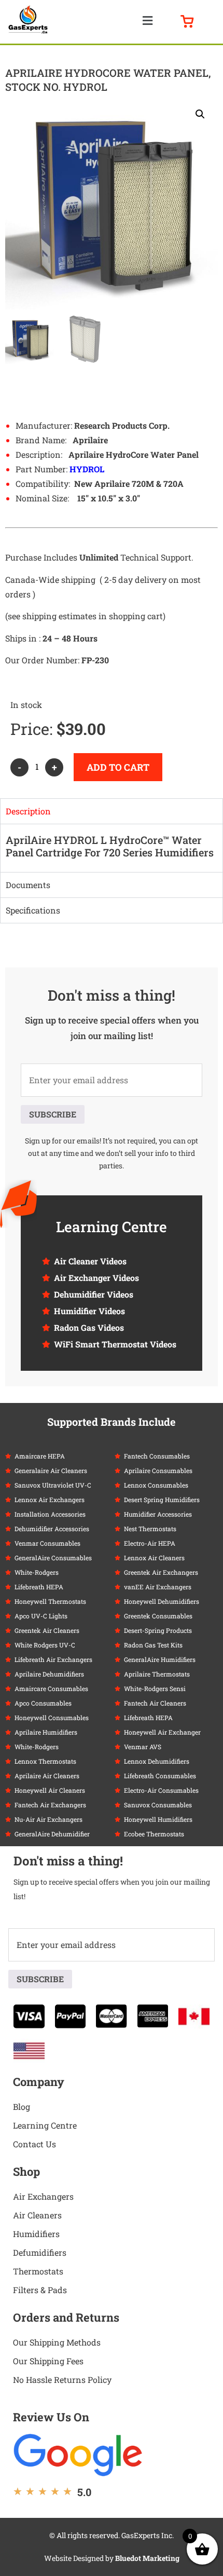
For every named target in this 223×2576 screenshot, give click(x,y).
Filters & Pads (40, 2290)
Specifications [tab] (33, 910)
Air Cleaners (37, 2215)
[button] (147, 21)
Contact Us (34, 2144)
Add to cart (118, 767)
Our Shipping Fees (48, 2361)
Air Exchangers (43, 2196)
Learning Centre (45, 2125)
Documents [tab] (28, 885)
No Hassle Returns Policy (62, 2380)
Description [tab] (28, 811)
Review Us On (51, 2417)
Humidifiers (36, 2234)
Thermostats (38, 2271)
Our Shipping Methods (57, 2342)
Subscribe (53, 1114)
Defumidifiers (40, 2252)
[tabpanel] (112, 848)
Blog (22, 2107)
